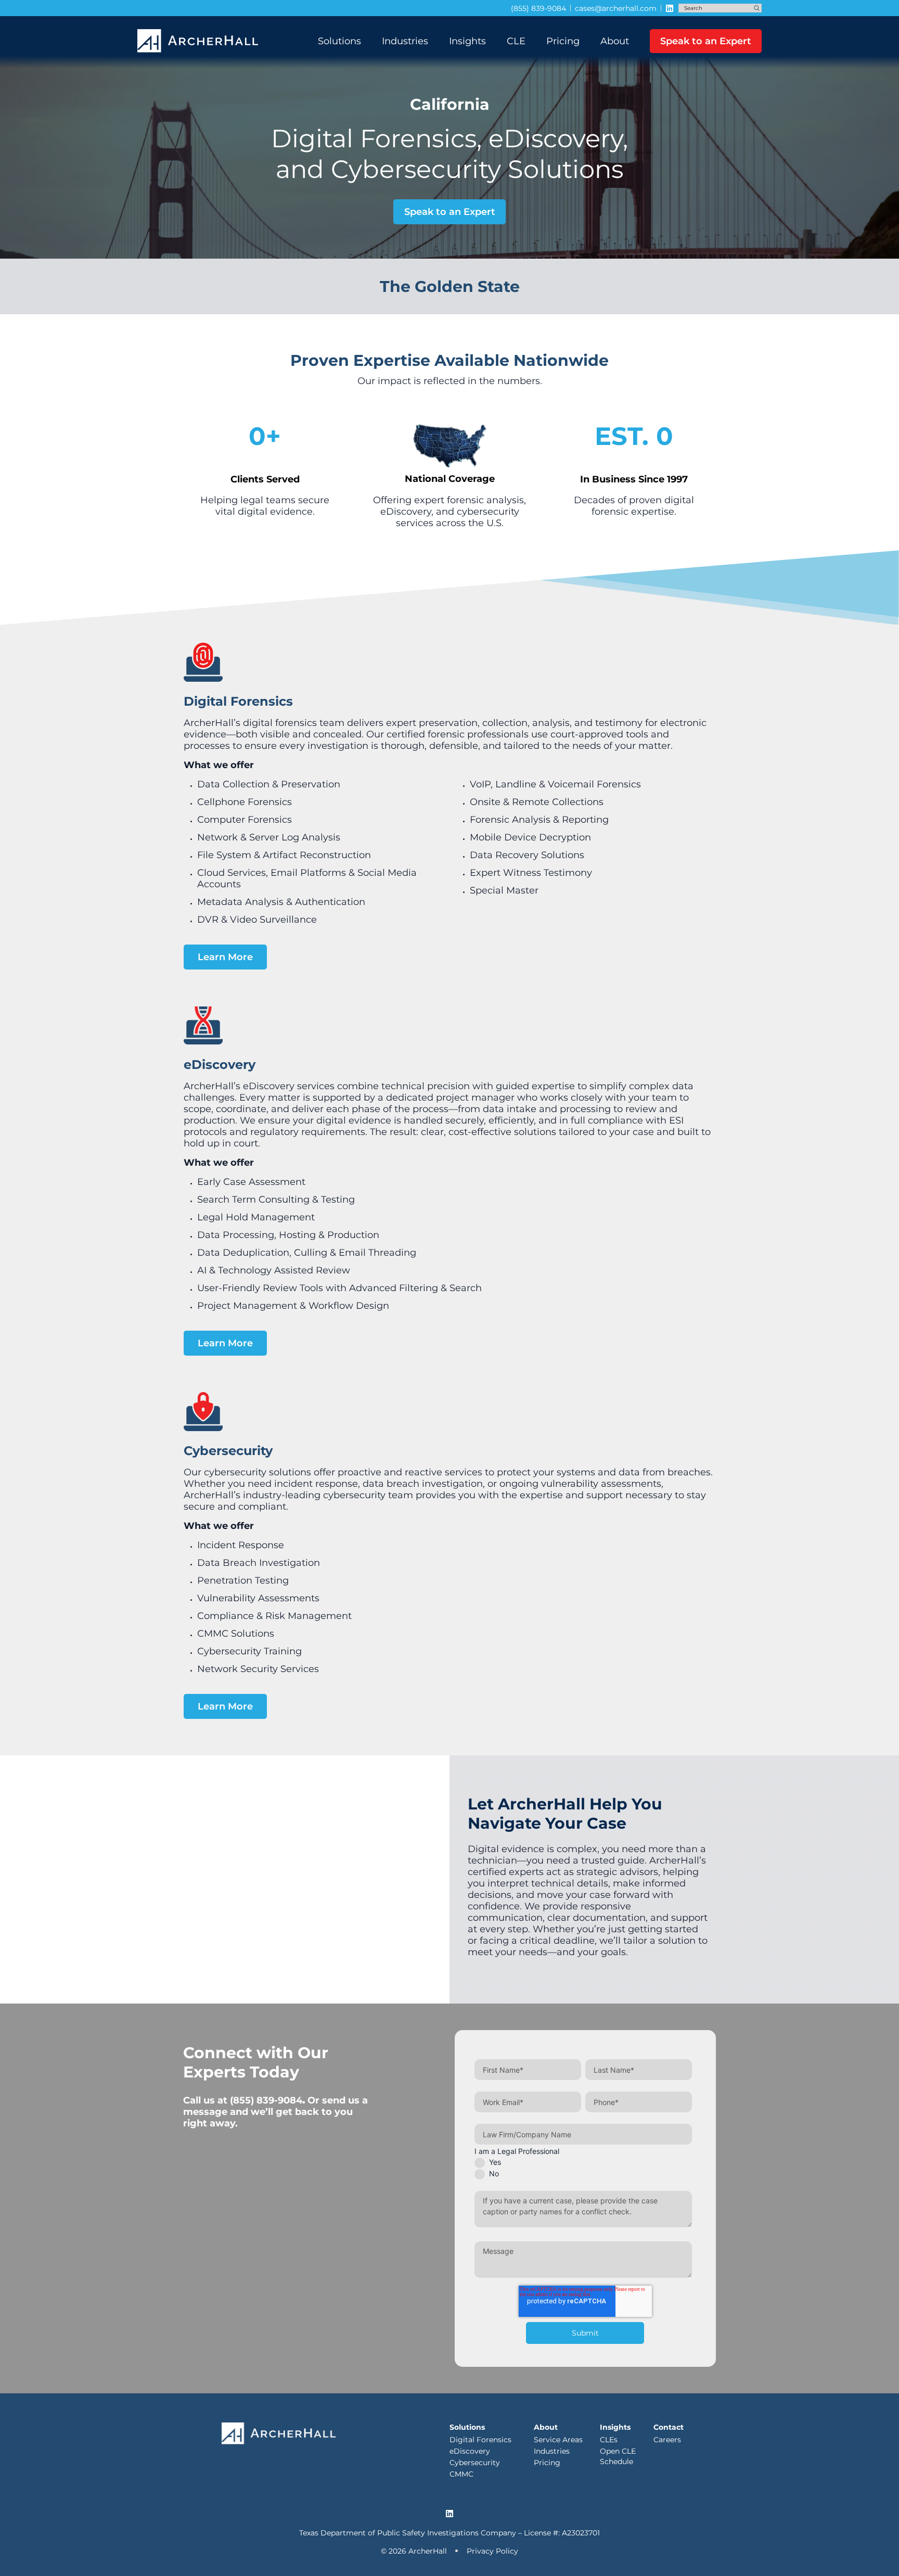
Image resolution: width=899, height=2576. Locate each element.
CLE (516, 41)
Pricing (563, 41)
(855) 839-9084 (266, 2100)
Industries (405, 41)
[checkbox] (583, 2167)
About (615, 41)
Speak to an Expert (706, 41)
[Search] (757, 8)
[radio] (583, 2162)
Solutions (339, 41)
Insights (467, 41)
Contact (669, 2427)
